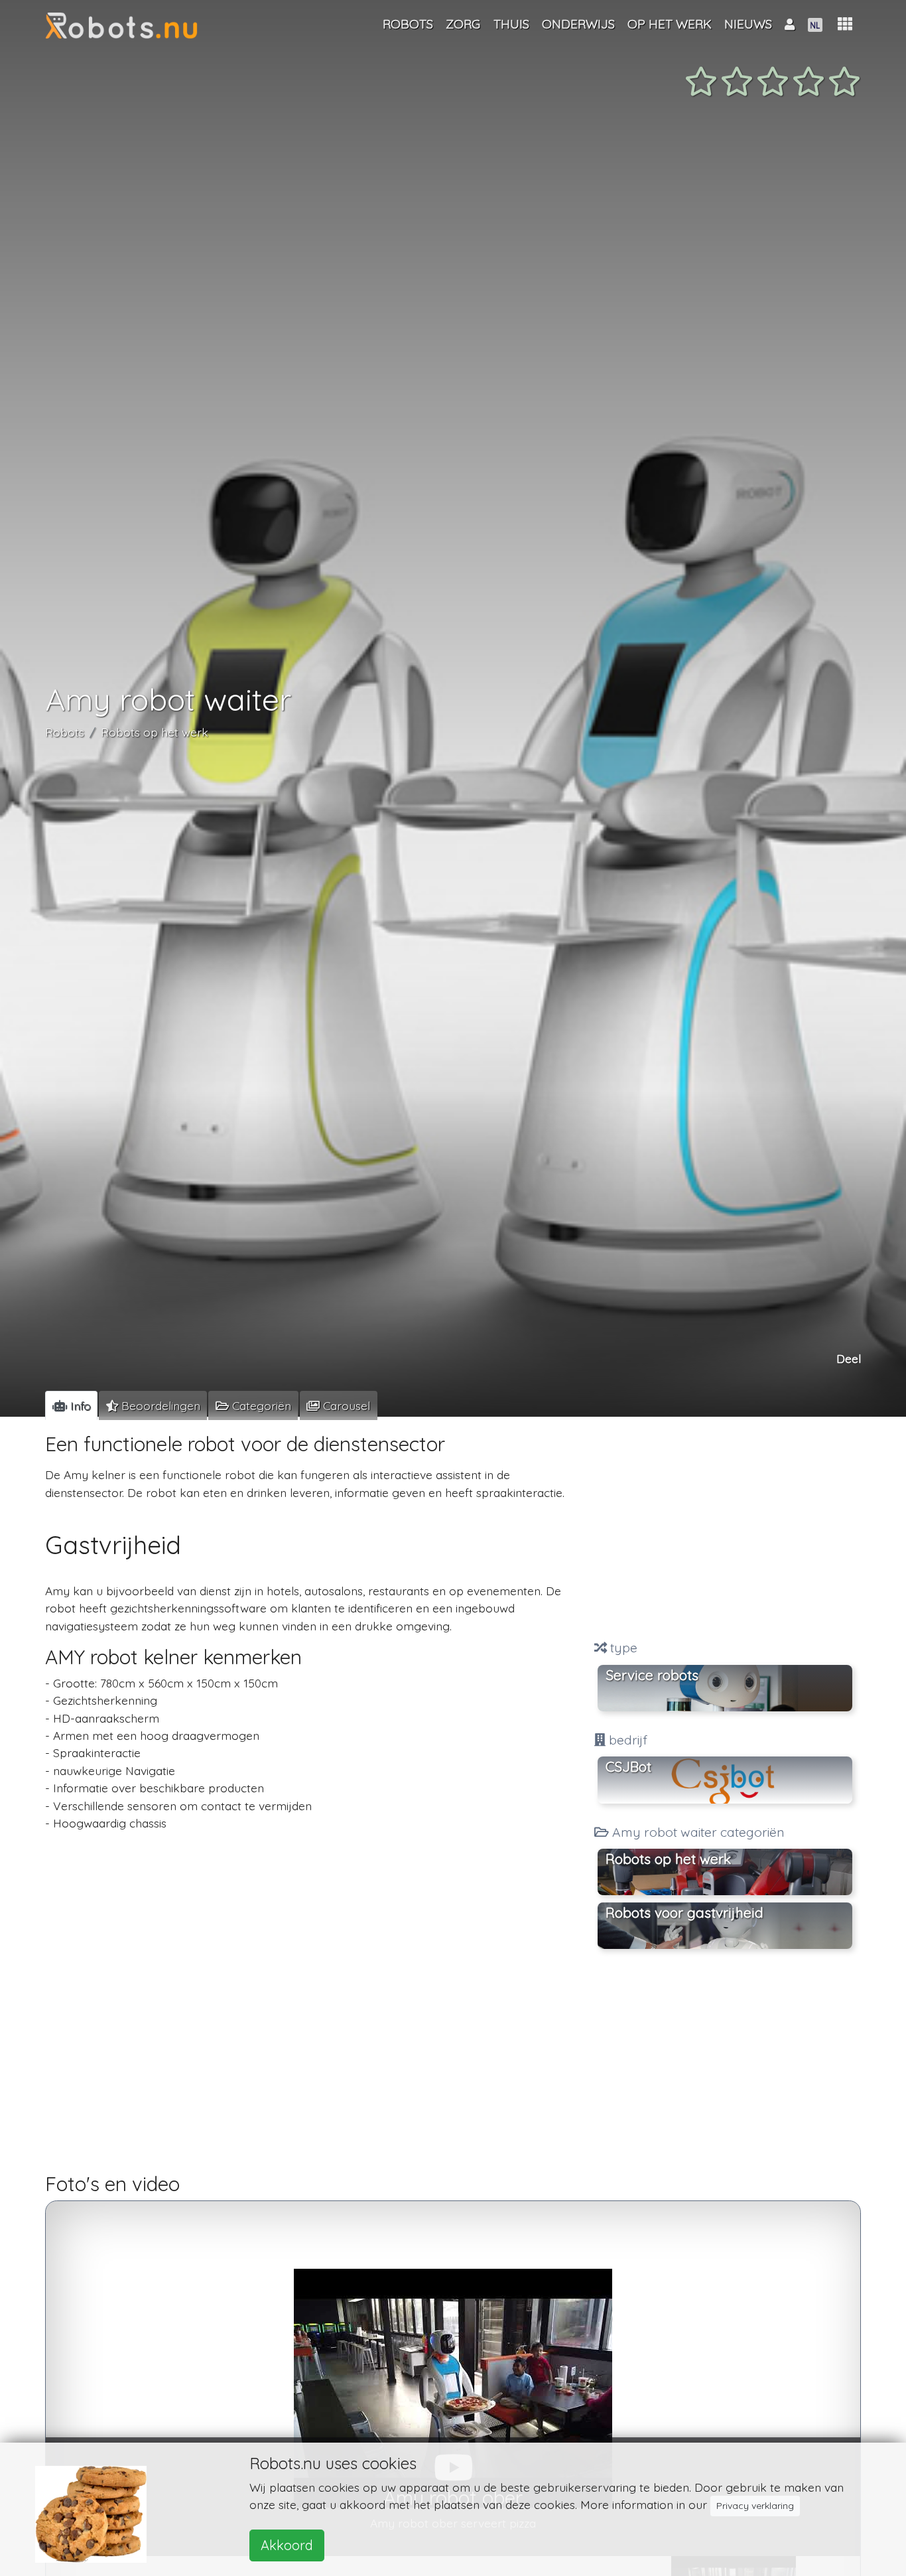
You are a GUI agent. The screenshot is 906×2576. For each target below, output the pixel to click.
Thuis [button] (511, 24)
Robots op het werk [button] (668, 1859)
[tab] (71, 1405)
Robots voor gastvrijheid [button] (684, 1912)
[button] (845, 24)
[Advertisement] (725, 1530)
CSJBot (628, 1766)
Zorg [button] (463, 24)
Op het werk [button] (670, 24)
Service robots (652, 1675)
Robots (65, 733)
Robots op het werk (155, 733)
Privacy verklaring (755, 2506)
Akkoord (287, 2545)
